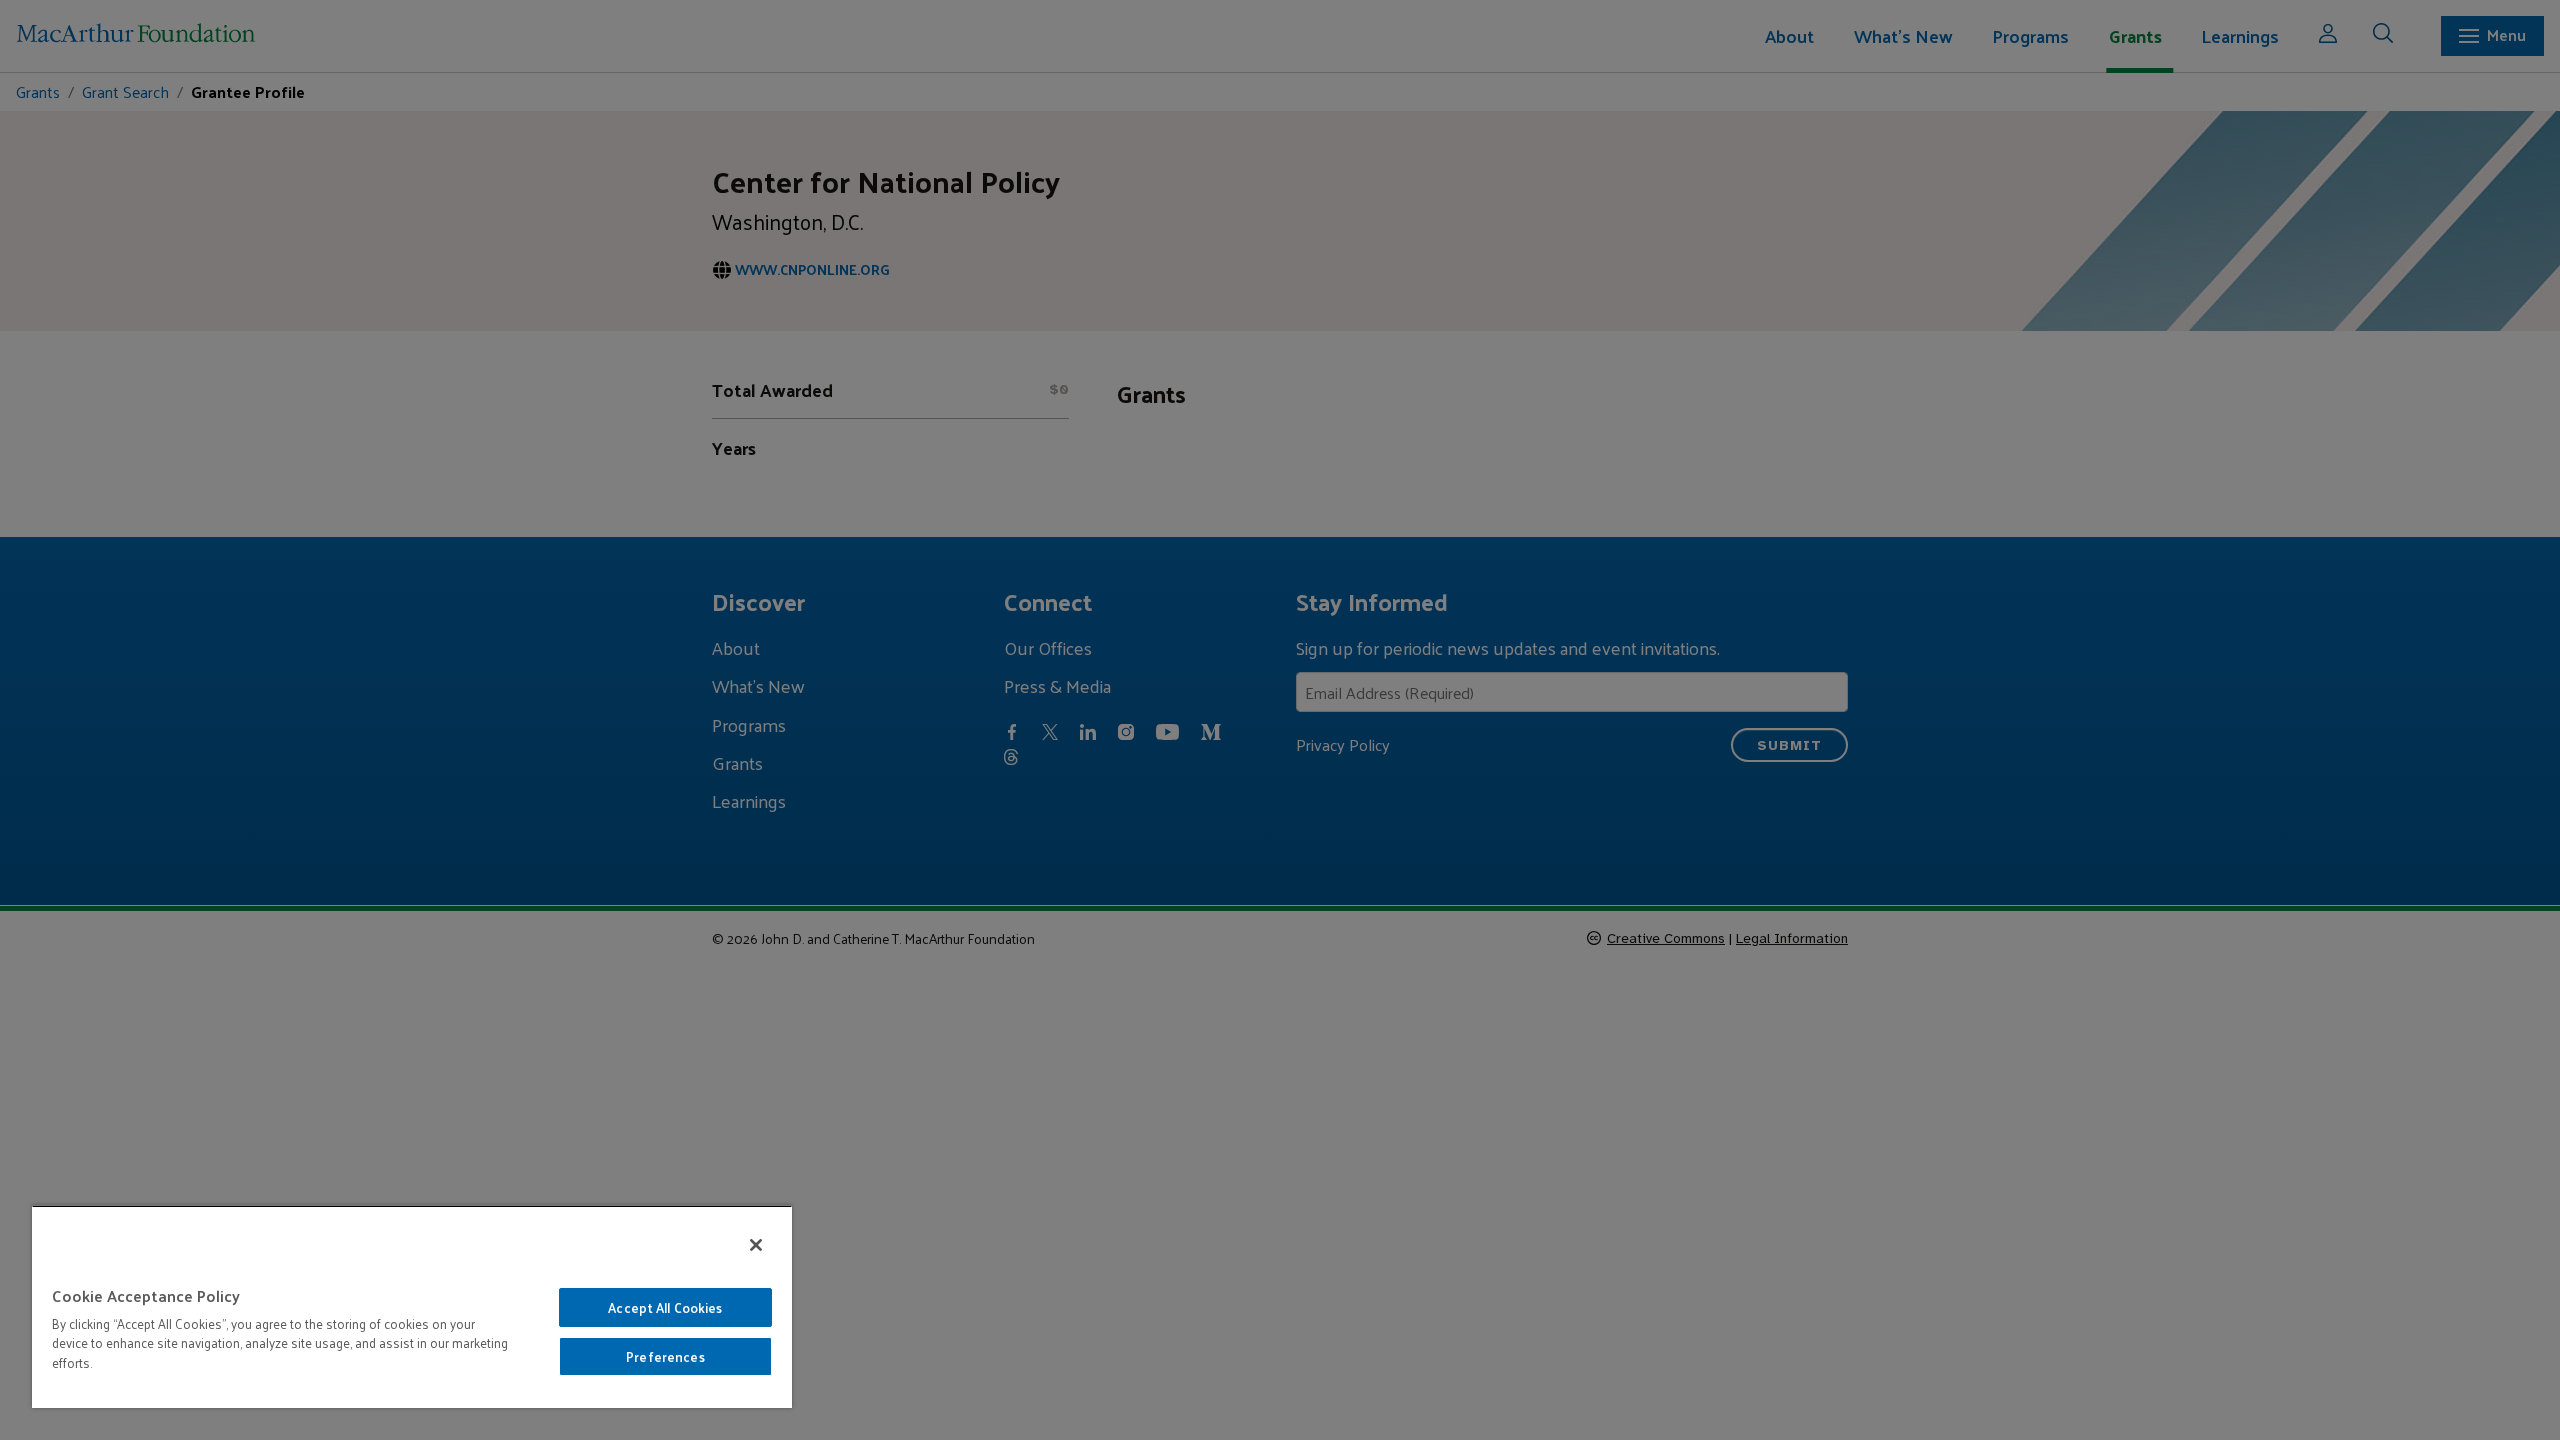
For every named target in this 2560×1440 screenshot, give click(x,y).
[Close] (756, 1245)
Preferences (665, 1356)
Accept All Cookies (665, 1307)
